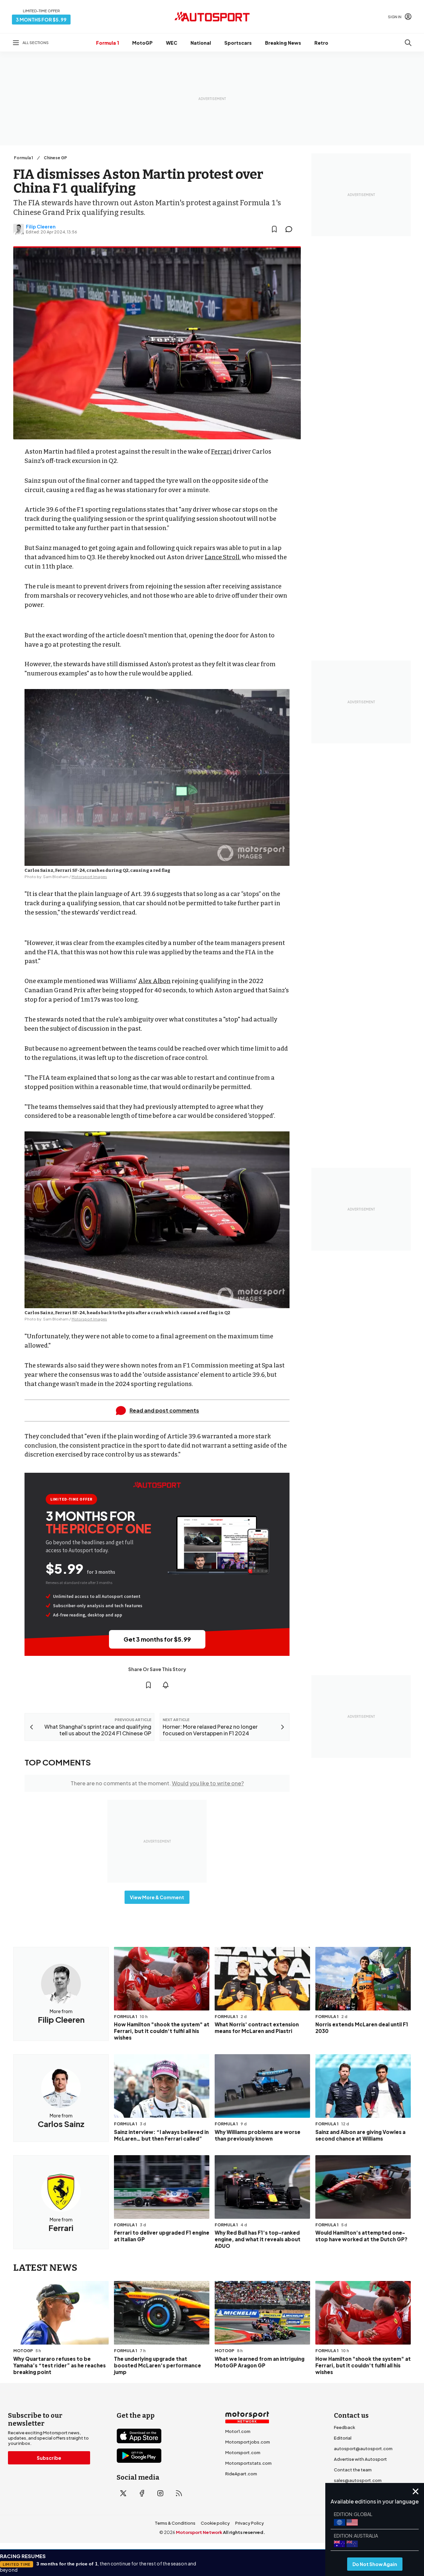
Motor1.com (238, 2431)
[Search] (408, 43)
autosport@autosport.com (363, 2449)
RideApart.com (241, 2474)
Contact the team (353, 2470)
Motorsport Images (89, 877)
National (201, 43)
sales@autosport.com (358, 2480)
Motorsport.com (243, 2452)
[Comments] (291, 229)
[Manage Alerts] (166, 1685)
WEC (172, 43)
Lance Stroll (222, 557)
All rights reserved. (244, 2532)
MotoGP (142, 43)
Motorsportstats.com (248, 2463)
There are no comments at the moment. (157, 1783)
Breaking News (283, 43)
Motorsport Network (199, 2532)
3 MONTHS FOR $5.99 (41, 20)
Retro (321, 43)
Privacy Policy (250, 2523)
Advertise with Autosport (360, 2459)
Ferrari (221, 452)
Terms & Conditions (175, 2523)
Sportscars (238, 43)
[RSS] (179, 2493)
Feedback (344, 2427)
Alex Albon (154, 981)
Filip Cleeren (41, 226)
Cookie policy (215, 2523)
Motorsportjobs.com (248, 2442)
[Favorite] (274, 229)
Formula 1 (107, 43)
